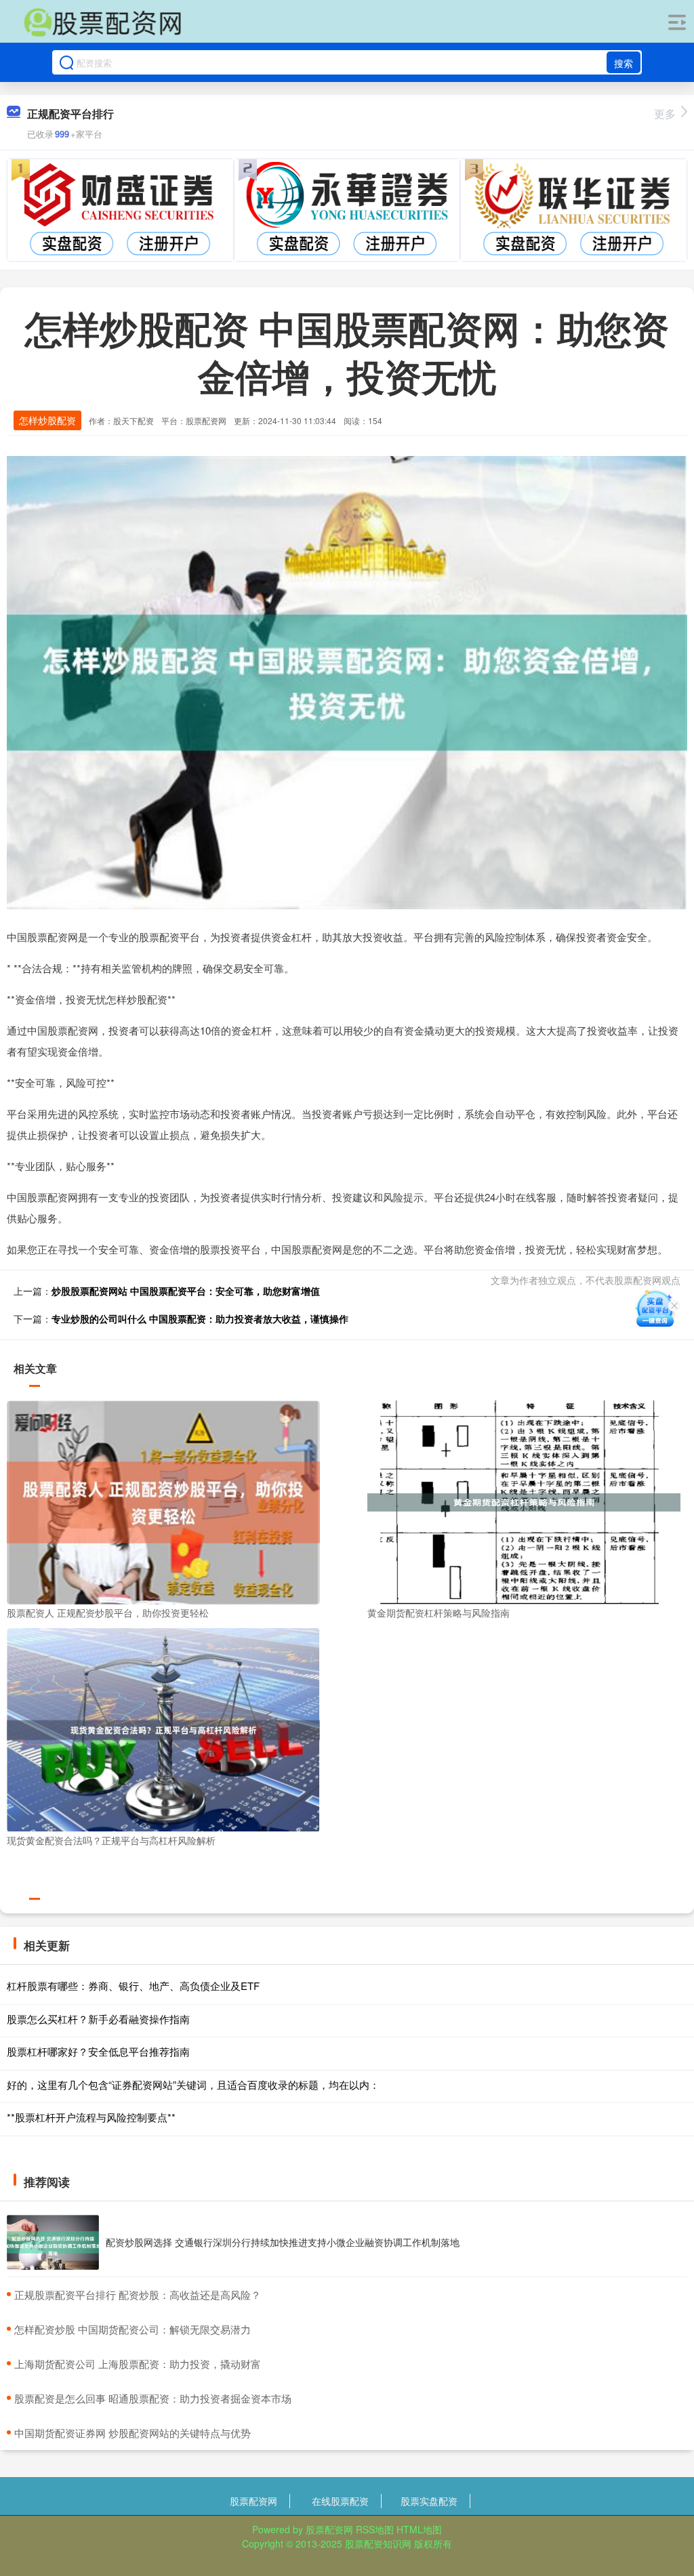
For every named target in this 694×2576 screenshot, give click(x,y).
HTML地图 (419, 2529)
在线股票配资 (340, 2501)
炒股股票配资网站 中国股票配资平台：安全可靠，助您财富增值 (186, 1291)
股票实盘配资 (429, 2501)
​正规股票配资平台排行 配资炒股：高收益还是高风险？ (138, 2294)
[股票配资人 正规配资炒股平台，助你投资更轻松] (163, 1501)
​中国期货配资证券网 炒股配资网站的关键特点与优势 (132, 2433)
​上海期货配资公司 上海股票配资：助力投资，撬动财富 (138, 2364)
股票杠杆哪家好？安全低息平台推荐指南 (98, 2051)
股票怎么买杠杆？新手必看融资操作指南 (98, 2019)
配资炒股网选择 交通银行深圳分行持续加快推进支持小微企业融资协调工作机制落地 (283, 2242)
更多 (665, 113)
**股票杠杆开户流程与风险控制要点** (91, 2117)
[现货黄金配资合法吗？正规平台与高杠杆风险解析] (163, 1728)
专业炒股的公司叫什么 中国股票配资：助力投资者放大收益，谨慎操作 (200, 1318)
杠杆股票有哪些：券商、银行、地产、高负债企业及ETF (133, 1986)
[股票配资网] (102, 22)
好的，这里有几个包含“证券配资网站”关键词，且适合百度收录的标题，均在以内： (193, 2084)
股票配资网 (253, 2501)
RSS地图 (375, 2529)
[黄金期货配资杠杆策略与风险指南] (524, 1501)
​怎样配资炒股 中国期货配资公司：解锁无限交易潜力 (132, 2329)
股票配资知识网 (378, 2543)
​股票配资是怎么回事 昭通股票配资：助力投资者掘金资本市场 (153, 2398)
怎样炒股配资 (47, 420)
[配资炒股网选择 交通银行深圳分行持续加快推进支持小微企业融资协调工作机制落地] (53, 2243)
